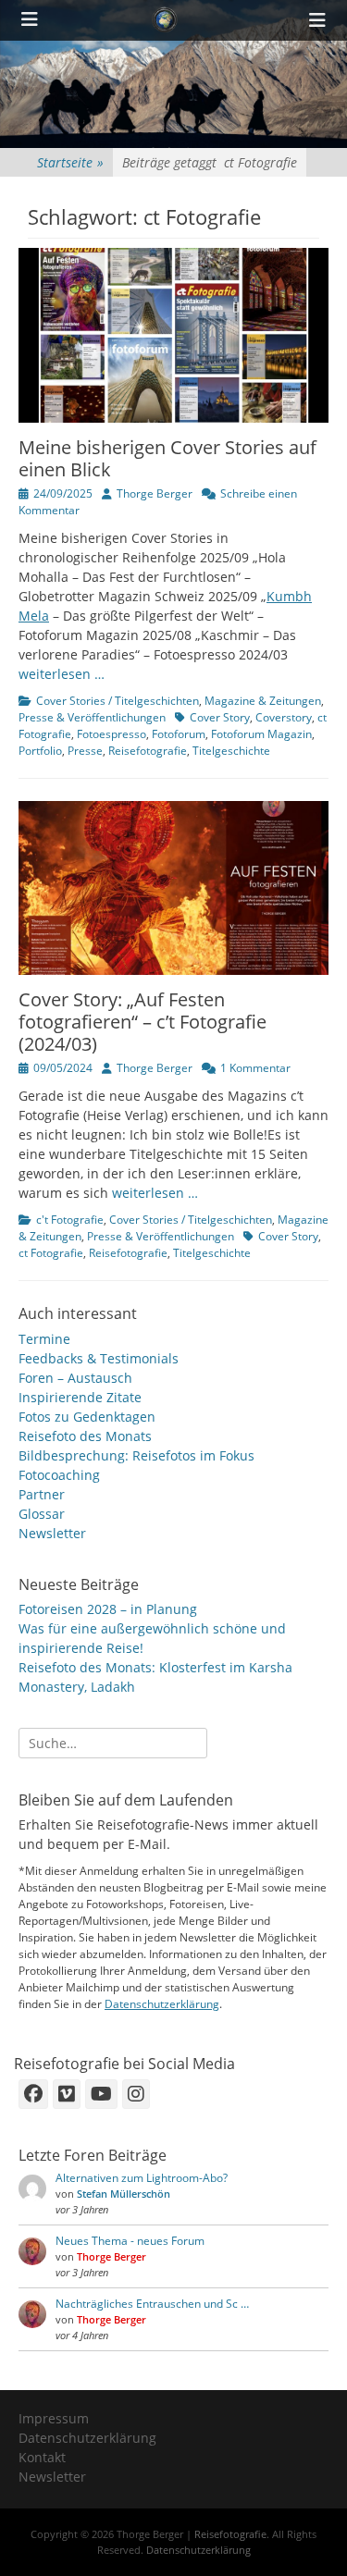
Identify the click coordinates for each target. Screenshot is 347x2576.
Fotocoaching (59, 1475)
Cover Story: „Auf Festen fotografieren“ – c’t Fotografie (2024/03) (143, 1022)
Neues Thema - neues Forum (130, 2241)
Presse (85, 751)
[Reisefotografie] (165, 20)
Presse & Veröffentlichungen (92, 717)
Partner (42, 1494)
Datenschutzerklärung (162, 2004)
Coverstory (284, 717)
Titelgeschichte (231, 751)
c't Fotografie (70, 1220)
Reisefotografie (148, 751)
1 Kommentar (255, 1068)
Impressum (54, 2418)
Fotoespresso (112, 734)
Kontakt (42, 2457)
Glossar (42, 1514)
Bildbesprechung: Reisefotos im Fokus (136, 1455)
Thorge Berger (155, 493)
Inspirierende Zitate (80, 1397)
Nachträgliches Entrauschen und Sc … (152, 2304)
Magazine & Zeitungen (263, 701)
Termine (44, 1339)
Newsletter (52, 1533)
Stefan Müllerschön (124, 2194)
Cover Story (220, 717)
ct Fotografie (51, 1253)
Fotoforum (179, 734)
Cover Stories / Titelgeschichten (118, 701)
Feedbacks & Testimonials (99, 1358)
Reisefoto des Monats (85, 1436)
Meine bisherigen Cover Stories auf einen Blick (167, 458)
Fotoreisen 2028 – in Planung (108, 1609)
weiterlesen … (62, 674)
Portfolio (40, 751)
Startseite (70, 162)
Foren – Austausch (75, 1378)
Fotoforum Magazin (261, 734)
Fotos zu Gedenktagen (87, 1417)
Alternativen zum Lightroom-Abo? (142, 2178)
